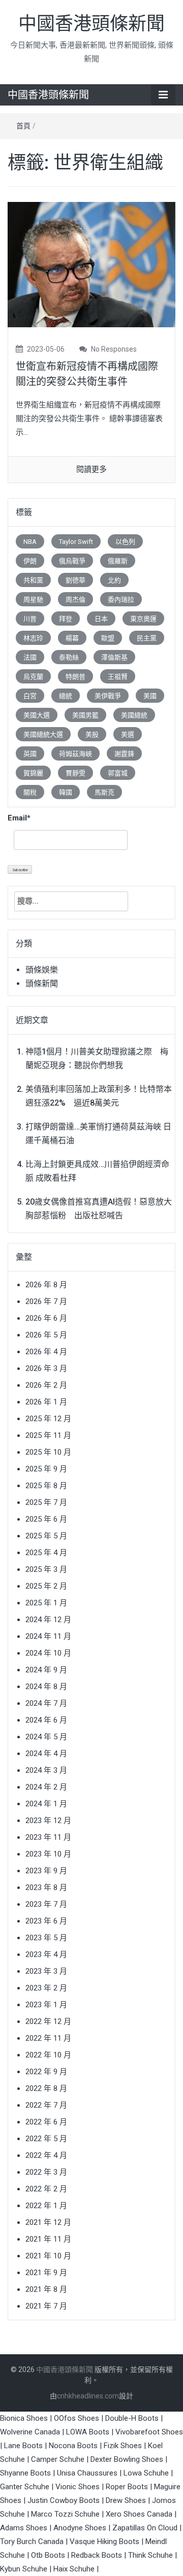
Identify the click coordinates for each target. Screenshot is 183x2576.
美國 (150, 696)
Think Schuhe (150, 2555)
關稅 (30, 792)
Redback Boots (97, 2555)
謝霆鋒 (124, 754)
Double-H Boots (132, 2418)
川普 (30, 619)
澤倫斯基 (114, 657)
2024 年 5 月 (46, 1737)
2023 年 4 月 (46, 1954)
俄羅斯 (118, 561)
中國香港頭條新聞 (91, 24)
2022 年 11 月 (48, 2038)
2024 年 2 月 (46, 1787)
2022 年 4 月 (46, 2155)
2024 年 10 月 (48, 1653)
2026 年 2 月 (46, 1385)
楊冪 (72, 638)
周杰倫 (75, 599)
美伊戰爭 (108, 696)
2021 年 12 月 (48, 2222)
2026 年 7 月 (46, 1301)
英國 (30, 754)
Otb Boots (48, 2555)
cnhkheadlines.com (88, 2396)
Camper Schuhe (58, 2459)
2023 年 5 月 (46, 1938)
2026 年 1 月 (46, 1402)
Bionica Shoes (24, 2418)
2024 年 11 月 (48, 1636)
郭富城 (118, 773)
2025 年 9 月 (46, 1469)
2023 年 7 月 (46, 1904)
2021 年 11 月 (48, 2239)
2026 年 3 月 (46, 1368)
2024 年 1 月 (46, 1804)
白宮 (30, 696)
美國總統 (134, 715)
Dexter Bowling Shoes (127, 2459)
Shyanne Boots (25, 2473)
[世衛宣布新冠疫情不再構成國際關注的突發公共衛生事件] (91, 264)
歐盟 (108, 638)
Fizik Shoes (123, 2446)
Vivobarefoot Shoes (149, 2432)
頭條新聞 (42, 984)
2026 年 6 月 (46, 1318)
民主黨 (147, 638)
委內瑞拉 (121, 599)
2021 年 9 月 (46, 2273)
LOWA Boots (88, 2432)
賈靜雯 (75, 773)
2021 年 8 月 (46, 2289)
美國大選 (37, 715)
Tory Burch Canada (32, 2541)
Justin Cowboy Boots (64, 2500)
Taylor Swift (76, 542)
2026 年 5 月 (46, 1335)
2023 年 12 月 (48, 1821)
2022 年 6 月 (46, 2122)
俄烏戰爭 (72, 561)
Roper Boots (127, 2487)
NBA (30, 542)
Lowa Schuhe (146, 2473)
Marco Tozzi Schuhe (65, 2514)
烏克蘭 (33, 677)
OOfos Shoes (77, 2418)
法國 (30, 657)
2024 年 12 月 (48, 1620)
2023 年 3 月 (46, 1971)
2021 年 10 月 (48, 2256)
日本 (101, 619)
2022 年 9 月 (46, 2072)
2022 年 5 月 (46, 2139)
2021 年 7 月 (46, 2306)
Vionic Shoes (78, 2487)
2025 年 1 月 (46, 1603)
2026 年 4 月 (46, 1352)
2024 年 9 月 (46, 1670)
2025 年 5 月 (46, 1536)
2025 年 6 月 (46, 1519)
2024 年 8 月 (46, 1687)
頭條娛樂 (42, 970)
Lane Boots (23, 2446)
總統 (66, 696)
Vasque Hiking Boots (104, 2541)
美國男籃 (85, 715)
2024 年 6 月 (46, 1720)
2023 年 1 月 (46, 2005)
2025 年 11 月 (48, 1435)
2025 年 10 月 (48, 1452)
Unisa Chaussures (87, 2473)
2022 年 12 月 (48, 2021)
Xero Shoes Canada (139, 2514)
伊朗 (30, 561)
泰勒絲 (69, 657)
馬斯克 (104, 792)
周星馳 (33, 599)
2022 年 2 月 (46, 2189)
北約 (114, 580)
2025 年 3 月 (46, 1569)
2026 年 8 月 (46, 1285)
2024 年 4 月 (46, 1754)
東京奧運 (143, 619)
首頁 (23, 126)
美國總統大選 (43, 734)
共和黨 (33, 580)
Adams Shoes (24, 2528)
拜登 (66, 619)
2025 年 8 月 (46, 1486)
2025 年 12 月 (48, 1419)
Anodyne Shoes (80, 2528)
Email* (19, 818)
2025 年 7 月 (46, 1502)
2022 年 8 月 (46, 2088)
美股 (92, 734)
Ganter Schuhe (26, 2487)
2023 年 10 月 (48, 1854)
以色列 (125, 542)
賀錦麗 (33, 773)
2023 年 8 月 (46, 1887)
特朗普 (75, 677)
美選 (128, 734)
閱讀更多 (91, 469)
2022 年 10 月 (48, 2055)
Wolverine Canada (30, 2432)
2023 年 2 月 (46, 1988)
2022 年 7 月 (46, 2105)
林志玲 (33, 638)
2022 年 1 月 (46, 2206)
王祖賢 (118, 677)
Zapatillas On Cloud (145, 2528)
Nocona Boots (73, 2446)
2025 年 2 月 (46, 1586)
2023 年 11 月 (48, 1837)
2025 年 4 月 (46, 1553)
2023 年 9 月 (46, 1871)
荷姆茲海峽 (75, 754)
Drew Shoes (126, 2500)
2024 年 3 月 (46, 1770)
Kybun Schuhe (24, 2569)
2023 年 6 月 (46, 1921)
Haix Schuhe (74, 2569)
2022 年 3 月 (46, 2172)
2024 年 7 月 (46, 1703)
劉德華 (75, 580)
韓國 (66, 792)
